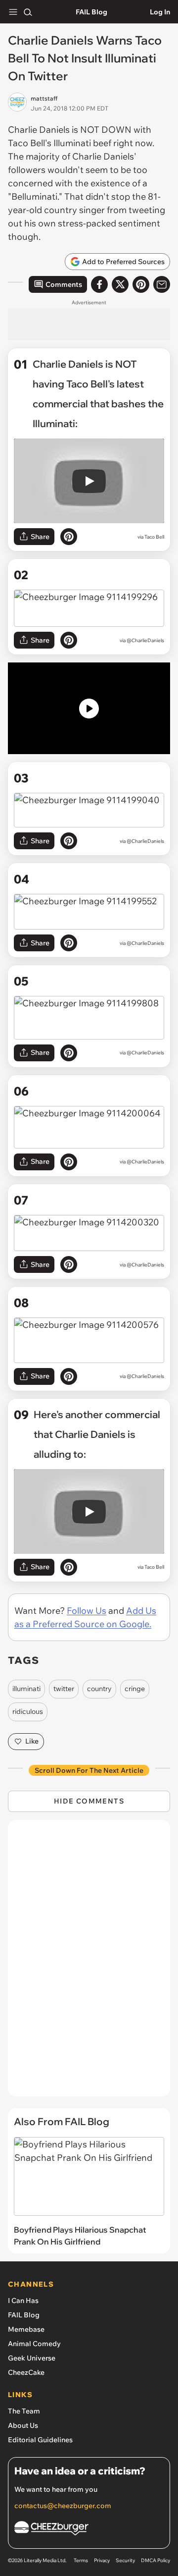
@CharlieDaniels (145, 640)
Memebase (26, 2329)
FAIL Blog (91, 12)
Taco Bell (154, 537)
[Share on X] (120, 284)
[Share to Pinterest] (141, 284)
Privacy (102, 2560)
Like (32, 1741)
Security (125, 2560)
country (99, 1689)
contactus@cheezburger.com (63, 2506)
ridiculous (28, 1711)
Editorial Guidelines (40, 2440)
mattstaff (44, 98)
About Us (23, 2425)
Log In (160, 12)
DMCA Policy (156, 2560)
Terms (81, 2560)
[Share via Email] (162, 284)
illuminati (26, 1689)
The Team (24, 2411)
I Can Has (23, 2301)
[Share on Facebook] (99, 284)
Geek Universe (32, 2358)
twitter (64, 1689)
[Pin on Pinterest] (69, 537)
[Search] (28, 12)
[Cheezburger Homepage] (89, 2530)
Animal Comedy (34, 2344)
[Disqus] (89, 1963)
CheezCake (26, 2372)
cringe (135, 1689)
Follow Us (87, 1611)
